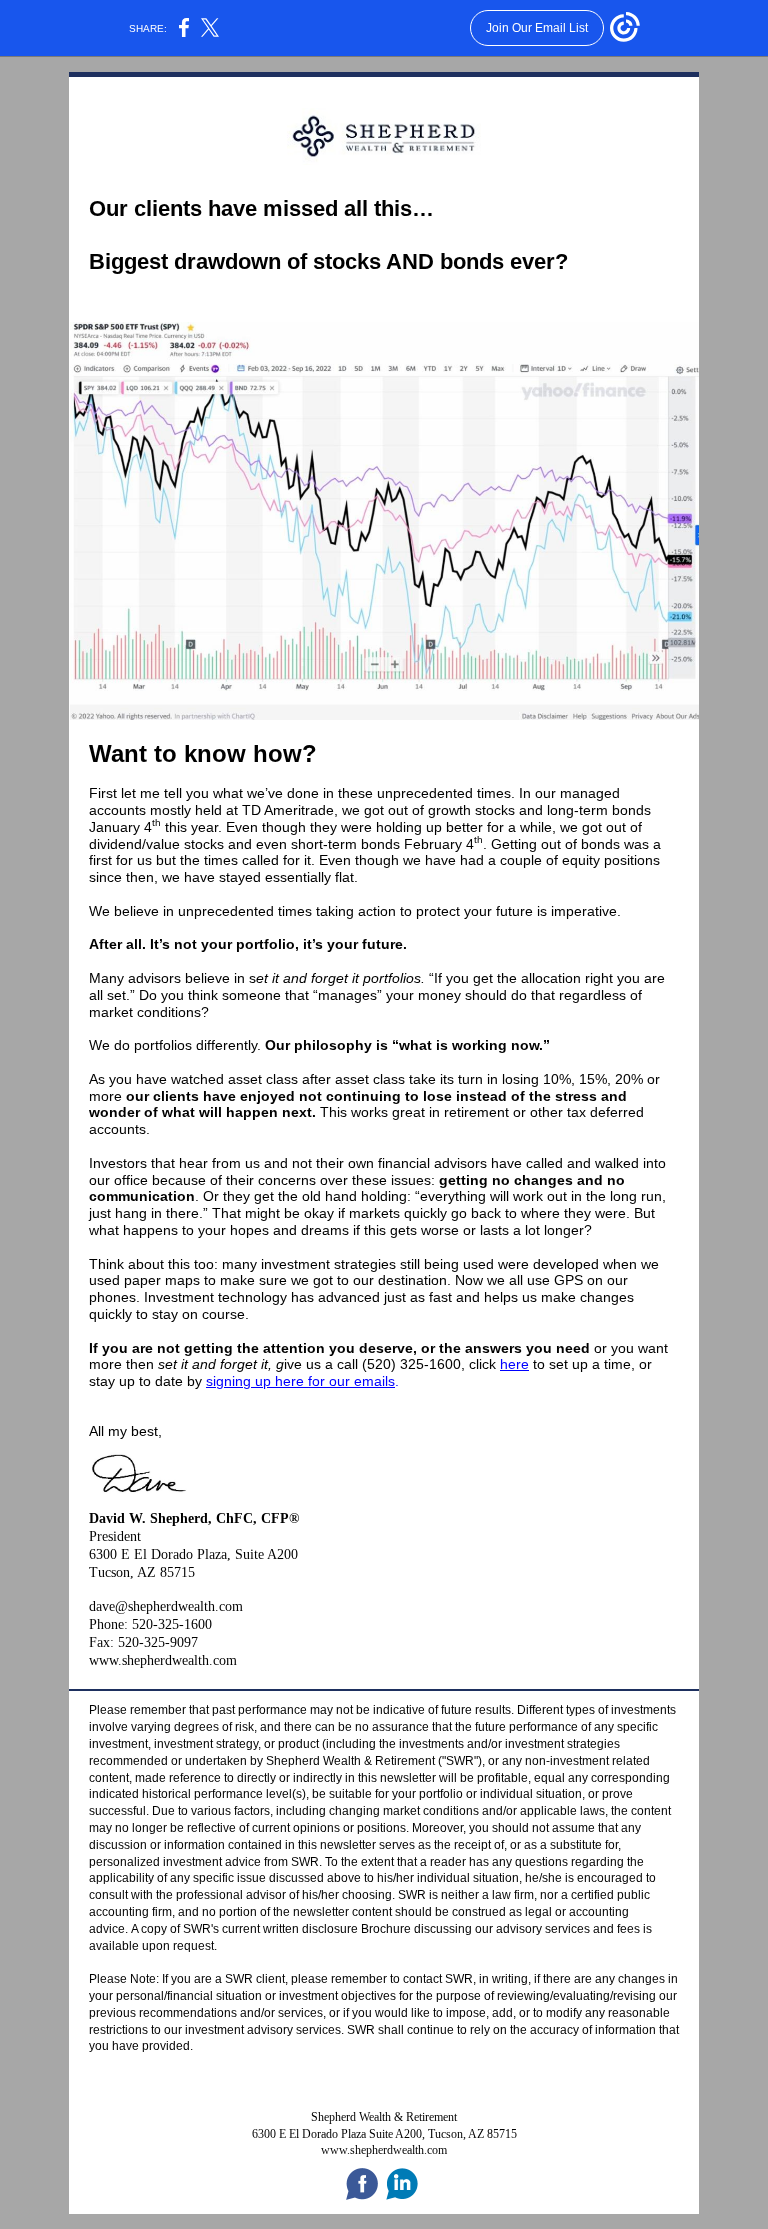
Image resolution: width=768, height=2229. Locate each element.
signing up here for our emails (300, 1381)
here (514, 1364)
